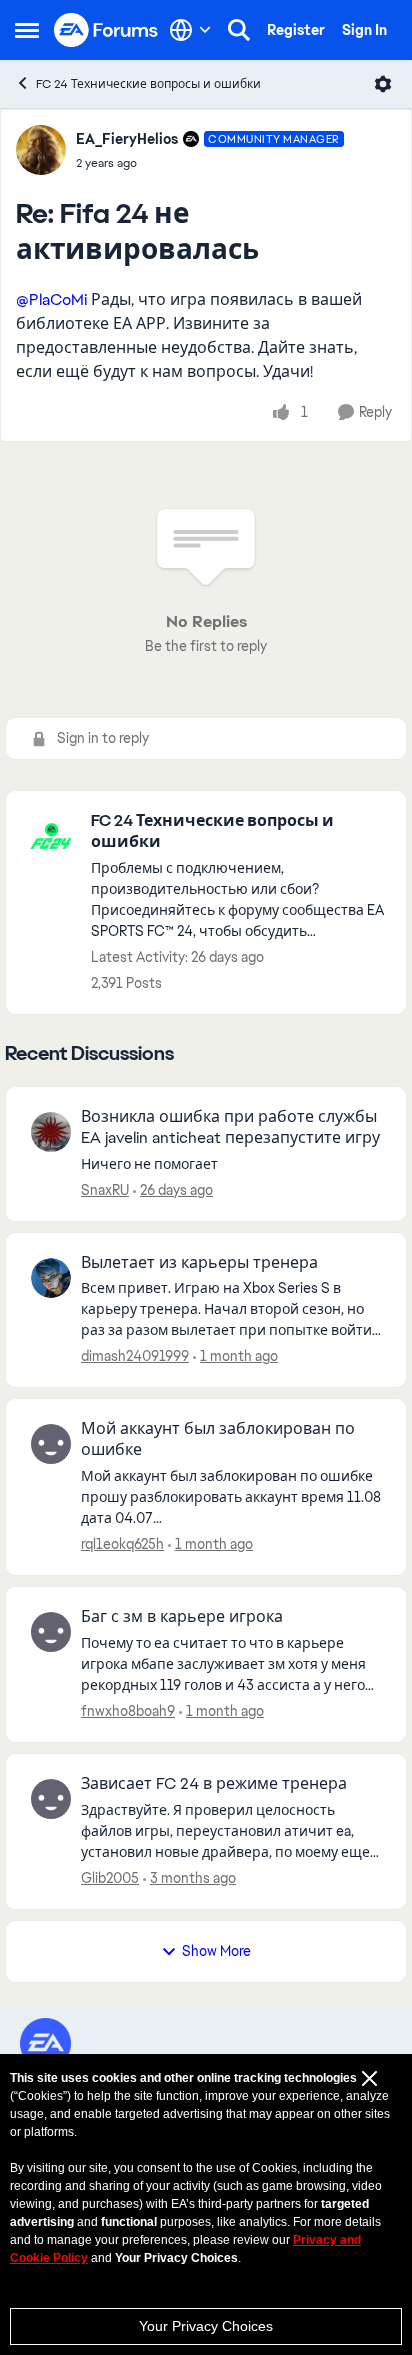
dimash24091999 (135, 1356)
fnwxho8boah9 (128, 1711)
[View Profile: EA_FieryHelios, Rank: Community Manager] (41, 150)
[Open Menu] (383, 84)
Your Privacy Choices (206, 2326)
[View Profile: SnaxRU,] (51, 1132)
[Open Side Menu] (27, 30)
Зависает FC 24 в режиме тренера (214, 1784)
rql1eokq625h (122, 1544)
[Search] (239, 30)
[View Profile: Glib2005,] (51, 1799)
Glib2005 (110, 1878)
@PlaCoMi (51, 299)
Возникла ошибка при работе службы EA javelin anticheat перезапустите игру (230, 1127)
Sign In (364, 30)
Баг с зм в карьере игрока (182, 1617)
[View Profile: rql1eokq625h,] (51, 1444)
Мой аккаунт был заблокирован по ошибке (218, 1439)
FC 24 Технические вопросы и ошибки (148, 84)
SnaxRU (105, 1190)
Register (296, 30)
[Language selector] (190, 30)
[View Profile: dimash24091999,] (51, 1278)
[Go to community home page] (106, 30)
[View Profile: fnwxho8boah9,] (51, 1632)
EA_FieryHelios (127, 139)
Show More (216, 1951)
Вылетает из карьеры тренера (199, 1263)
